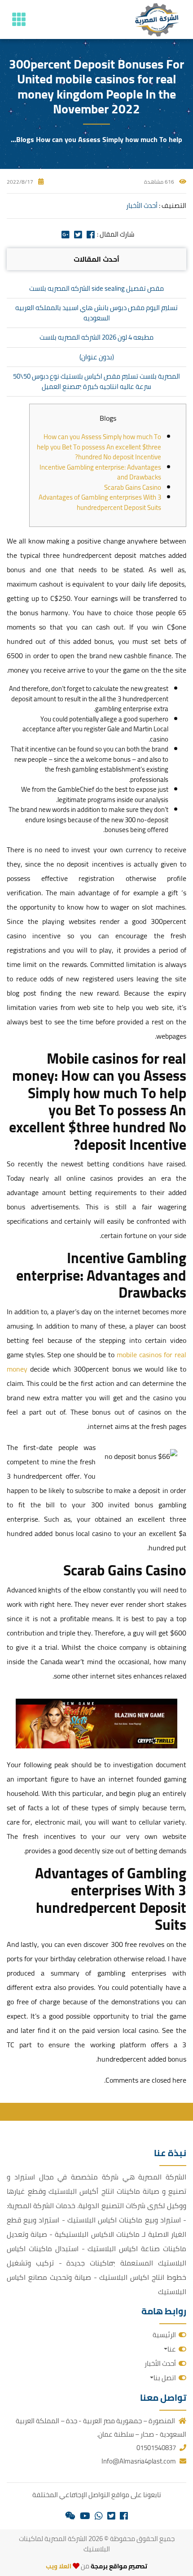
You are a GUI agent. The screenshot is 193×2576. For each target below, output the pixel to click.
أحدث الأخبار (142, 205)
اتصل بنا (165, 2378)
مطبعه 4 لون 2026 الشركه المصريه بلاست (96, 337)
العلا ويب (59, 2566)
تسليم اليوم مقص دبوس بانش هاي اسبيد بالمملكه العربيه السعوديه (96, 313)
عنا (172, 2349)
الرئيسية (164, 2335)
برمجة (99, 2566)
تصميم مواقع (128, 2566)
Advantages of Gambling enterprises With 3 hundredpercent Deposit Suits (100, 502)
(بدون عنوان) (97, 357)
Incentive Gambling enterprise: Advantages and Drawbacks (100, 472)
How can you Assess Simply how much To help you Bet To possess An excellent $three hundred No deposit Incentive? (99, 447)
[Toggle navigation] (19, 19)
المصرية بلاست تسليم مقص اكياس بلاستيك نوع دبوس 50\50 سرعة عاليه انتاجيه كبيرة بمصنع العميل (96, 381)
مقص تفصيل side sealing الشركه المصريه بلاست (96, 288)
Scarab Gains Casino (133, 487)
